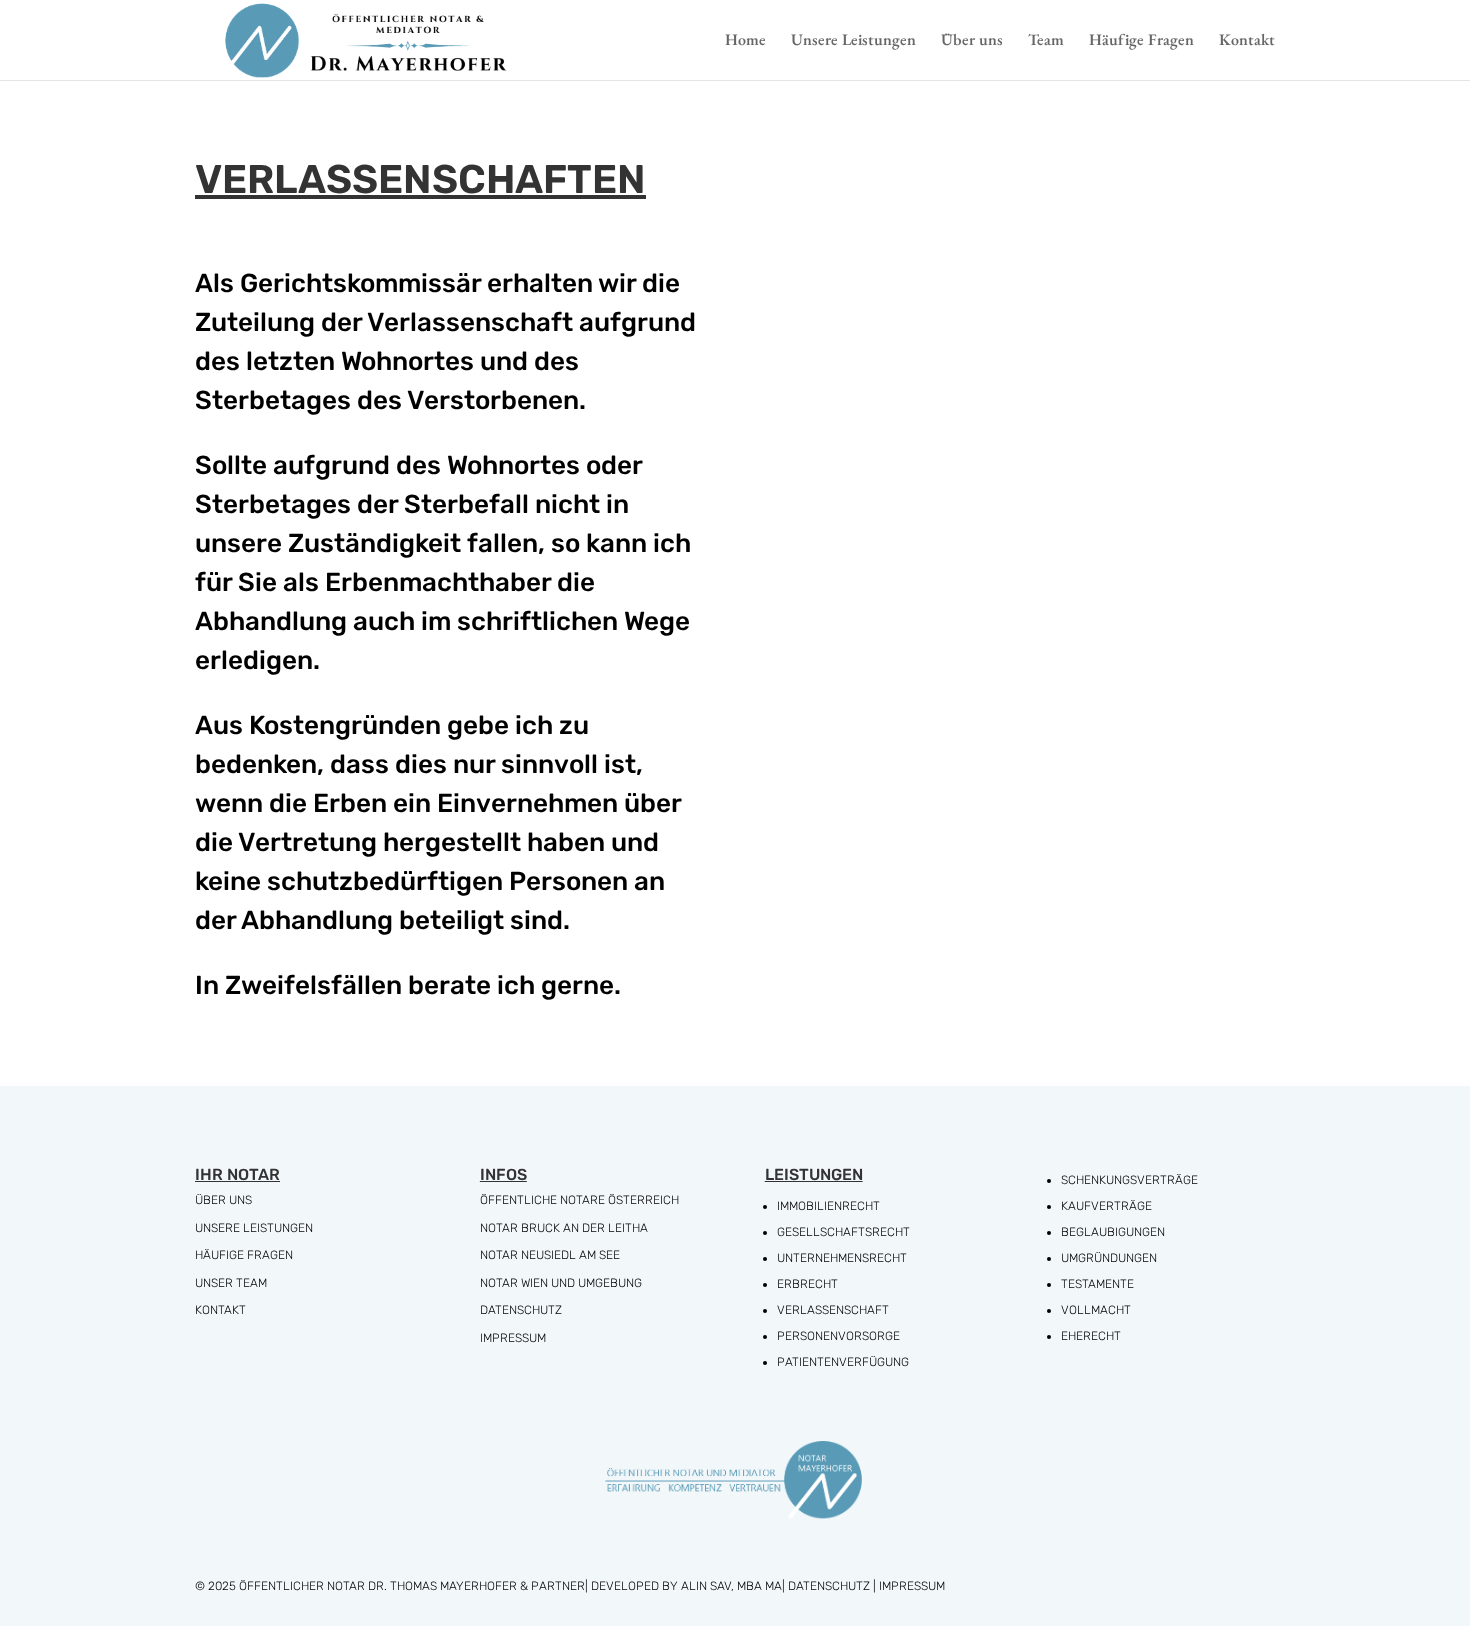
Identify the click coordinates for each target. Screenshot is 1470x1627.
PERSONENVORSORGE (838, 1336)
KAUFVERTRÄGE (1106, 1206)
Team (1046, 41)
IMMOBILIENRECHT (828, 1206)
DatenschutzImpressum (866, 1586)
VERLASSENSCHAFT (833, 1310)
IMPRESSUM (513, 1338)
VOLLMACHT (1096, 1310)
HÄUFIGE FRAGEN (244, 1255)
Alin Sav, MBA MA (731, 1586)
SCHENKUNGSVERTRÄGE (1129, 1180)
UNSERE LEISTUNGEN (254, 1228)
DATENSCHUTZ (521, 1310)
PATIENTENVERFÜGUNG (843, 1362)
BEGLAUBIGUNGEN (1113, 1232)
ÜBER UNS (223, 1200)
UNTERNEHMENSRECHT (842, 1258)
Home (745, 41)
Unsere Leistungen (853, 41)
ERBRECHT (807, 1284)
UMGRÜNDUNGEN (1109, 1258)
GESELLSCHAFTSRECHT (843, 1232)
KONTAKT (220, 1310)
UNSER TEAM (231, 1283)
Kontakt (1247, 41)
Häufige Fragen (1141, 41)
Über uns (972, 41)
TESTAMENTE (1097, 1284)
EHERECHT (1091, 1336)
